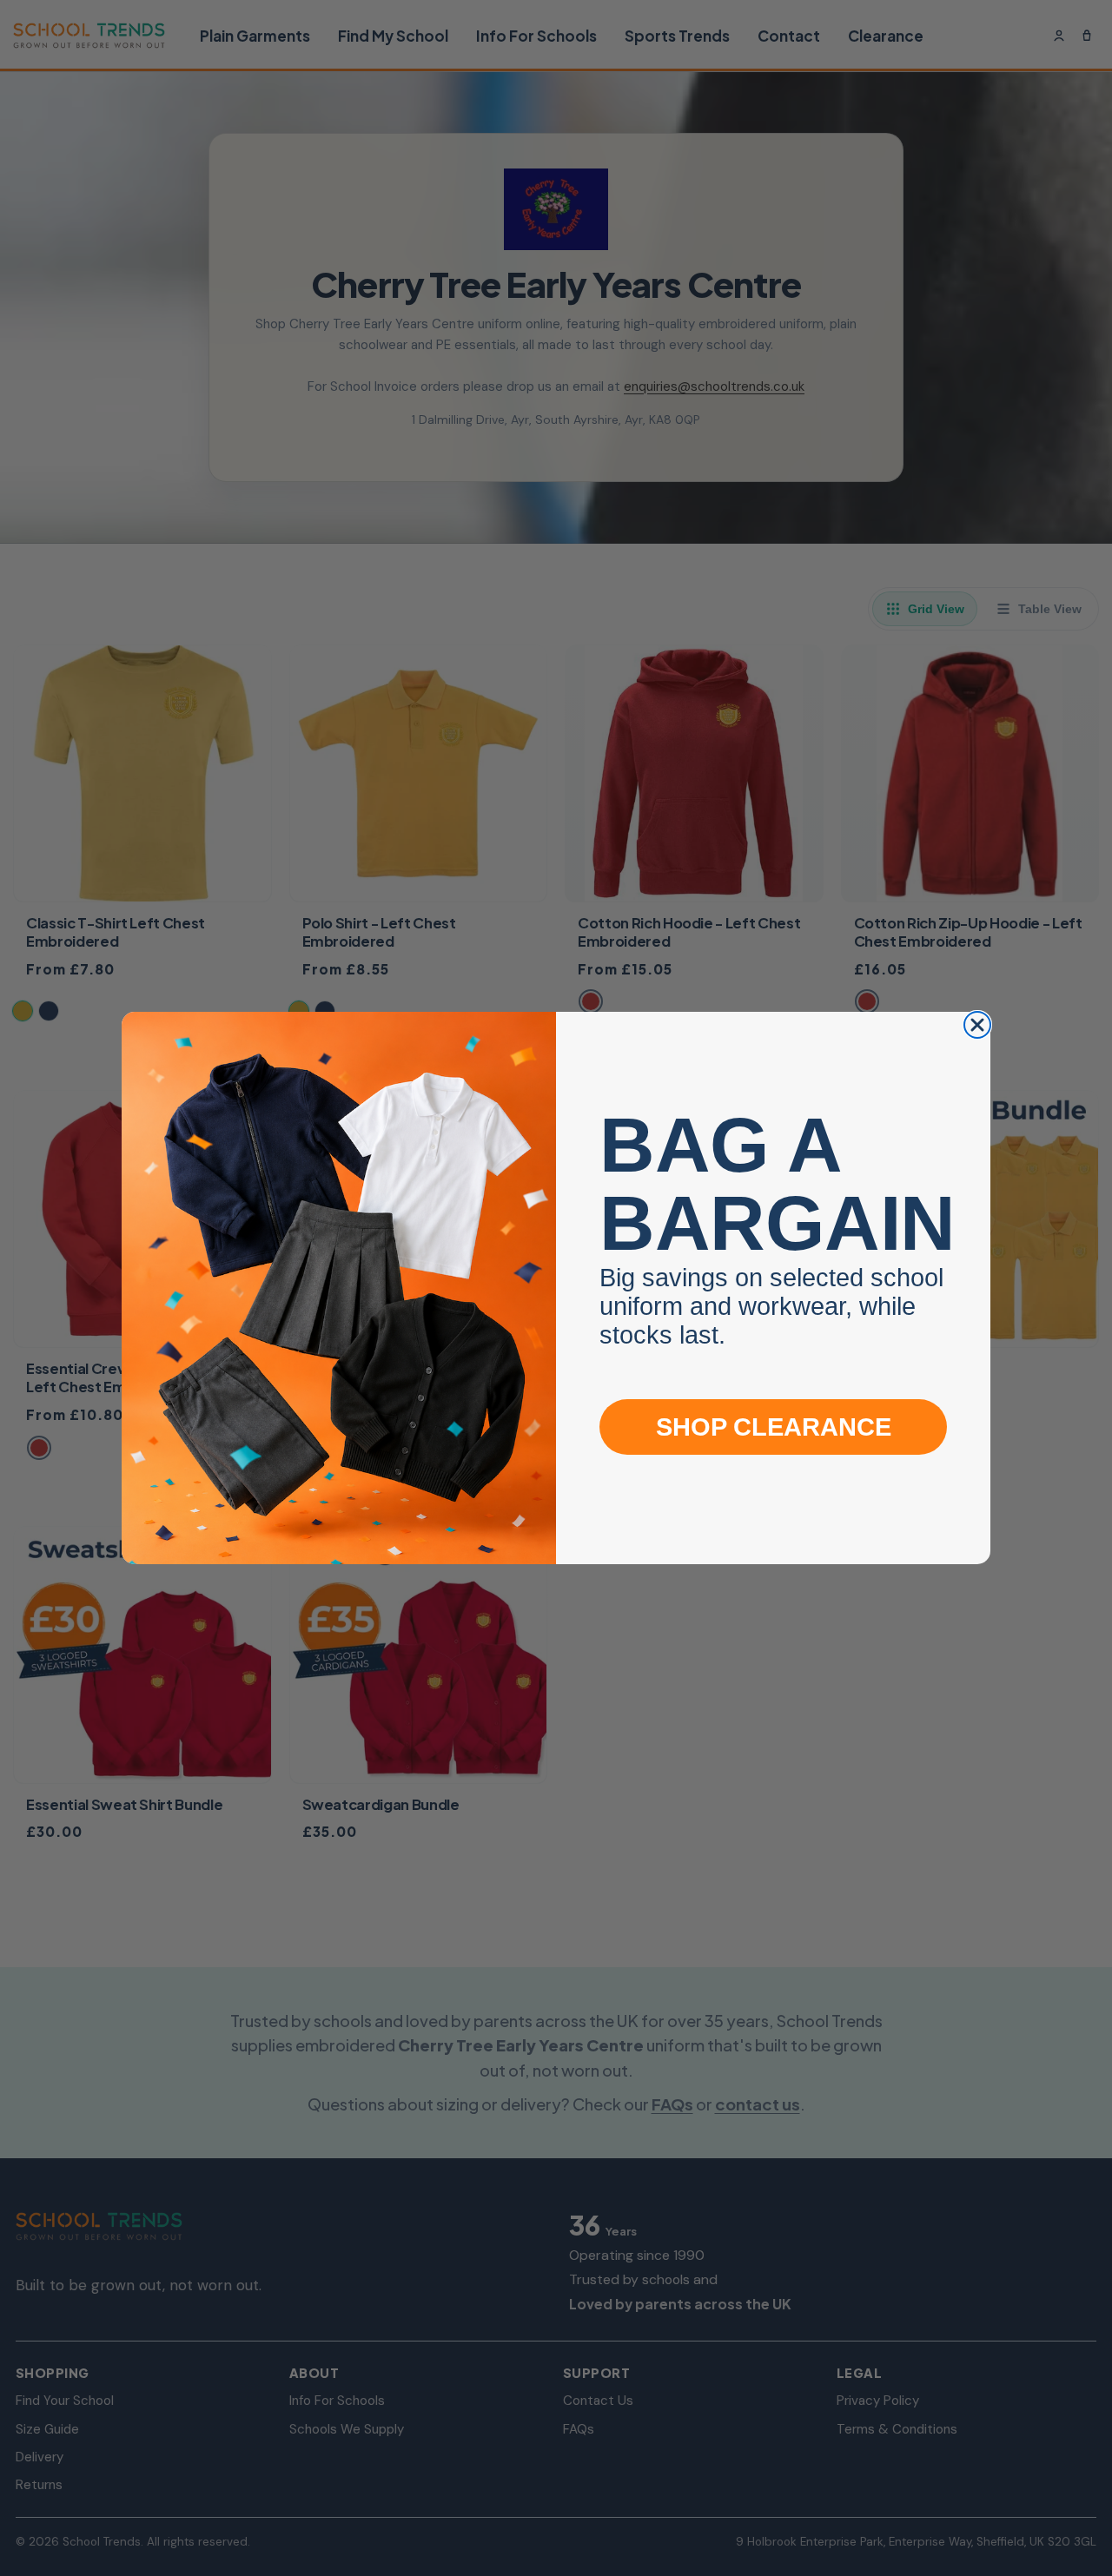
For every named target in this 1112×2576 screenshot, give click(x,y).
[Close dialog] (977, 1025)
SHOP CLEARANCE (774, 1427)
